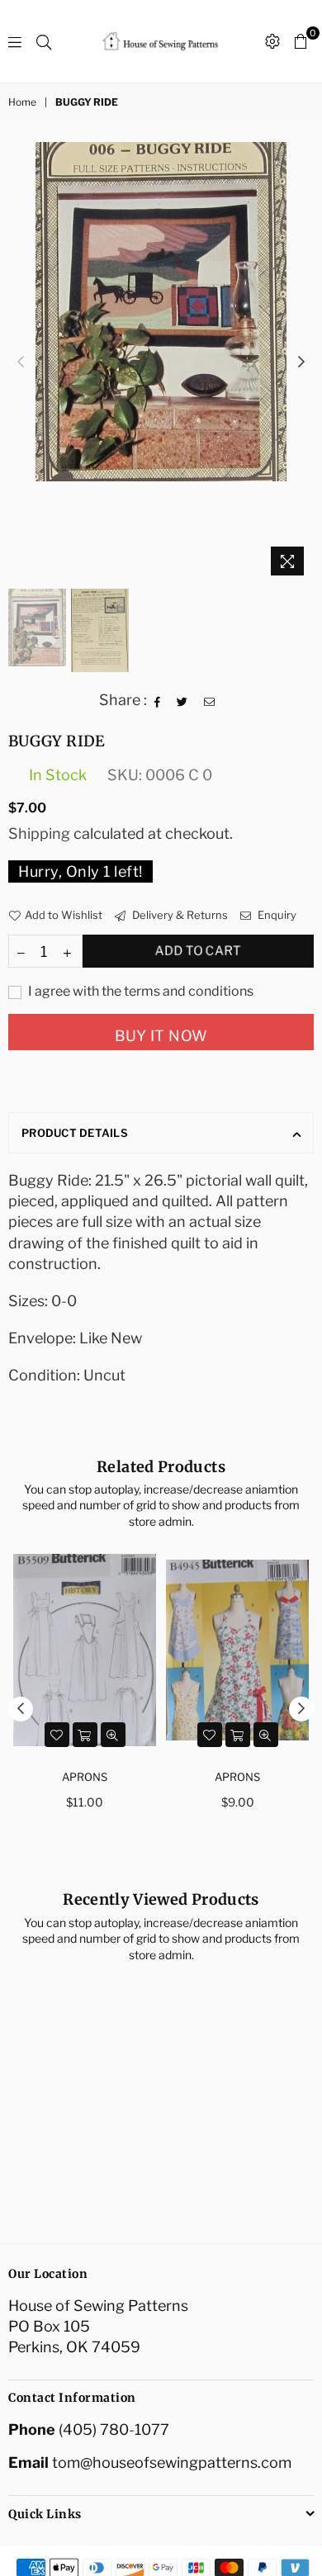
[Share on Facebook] (158, 700)
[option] (161, 312)
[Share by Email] (210, 700)
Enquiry (276, 915)
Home (22, 102)
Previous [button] (21, 362)
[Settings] (272, 41)
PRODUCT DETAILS (75, 1133)
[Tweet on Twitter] (182, 700)
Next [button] (301, 362)
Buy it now (161, 1036)
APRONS (85, 1777)
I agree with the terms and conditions (140, 991)
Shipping (39, 833)
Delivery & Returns (179, 915)
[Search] (44, 41)
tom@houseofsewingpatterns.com (172, 2462)
